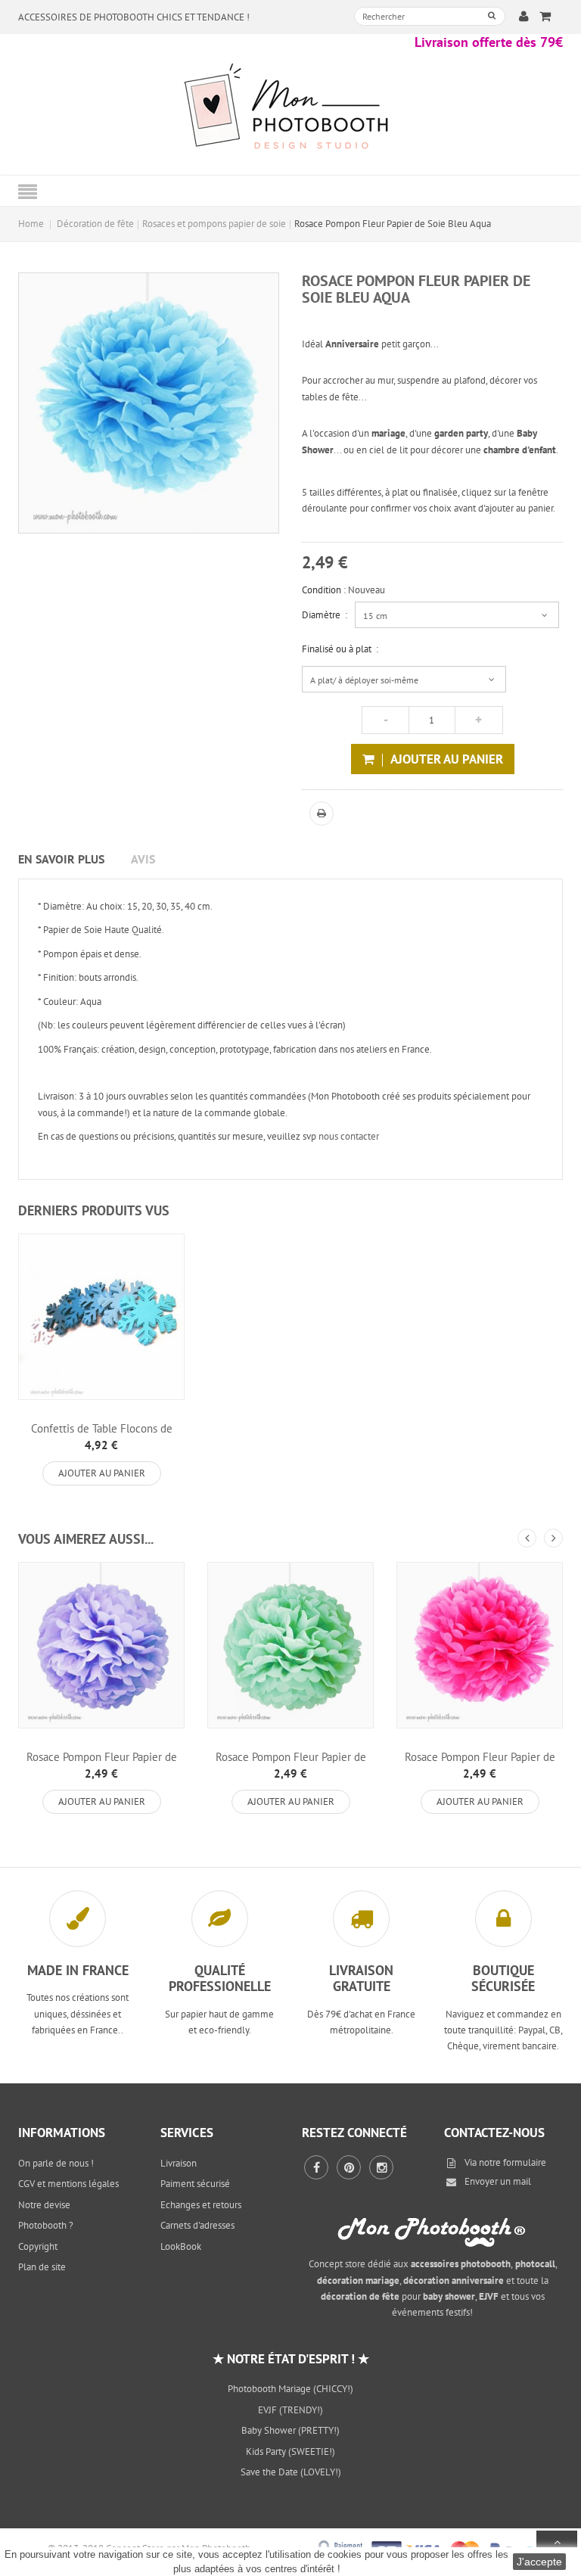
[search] (492, 16)
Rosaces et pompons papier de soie (214, 224)
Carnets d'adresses (197, 2225)
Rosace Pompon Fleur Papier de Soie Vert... (291, 1763)
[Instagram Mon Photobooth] (381, 2167)
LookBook (181, 2246)
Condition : (324, 590)
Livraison (179, 2163)
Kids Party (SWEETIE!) (290, 2452)
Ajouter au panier (102, 1473)
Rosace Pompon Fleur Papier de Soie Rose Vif (480, 1763)
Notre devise (44, 2205)
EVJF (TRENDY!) (290, 2410)
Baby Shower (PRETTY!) (290, 2430)
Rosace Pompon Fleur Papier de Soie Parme (102, 1763)
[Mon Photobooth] (290, 109)
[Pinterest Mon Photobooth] (349, 2167)
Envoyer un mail (498, 2181)
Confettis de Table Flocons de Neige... (102, 1435)
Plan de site (42, 2267)
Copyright (38, 2246)
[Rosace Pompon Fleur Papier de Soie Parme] (101, 1645)
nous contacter (349, 1136)
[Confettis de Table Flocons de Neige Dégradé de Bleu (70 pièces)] (101, 1317)
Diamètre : (325, 615)
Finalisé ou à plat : (340, 649)
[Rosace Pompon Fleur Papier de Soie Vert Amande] (290, 1645)
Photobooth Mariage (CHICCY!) (290, 2389)
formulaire (525, 2162)
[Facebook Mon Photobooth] (316, 2167)
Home (31, 224)
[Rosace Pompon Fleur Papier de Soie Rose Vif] (480, 1645)
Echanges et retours (201, 2205)
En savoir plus (61, 859)
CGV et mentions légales (68, 2184)
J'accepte (539, 2562)
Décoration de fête (95, 224)
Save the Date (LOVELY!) (291, 2472)
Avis (143, 859)
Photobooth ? (46, 2225)
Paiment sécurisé (195, 2184)
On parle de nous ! (56, 2163)
